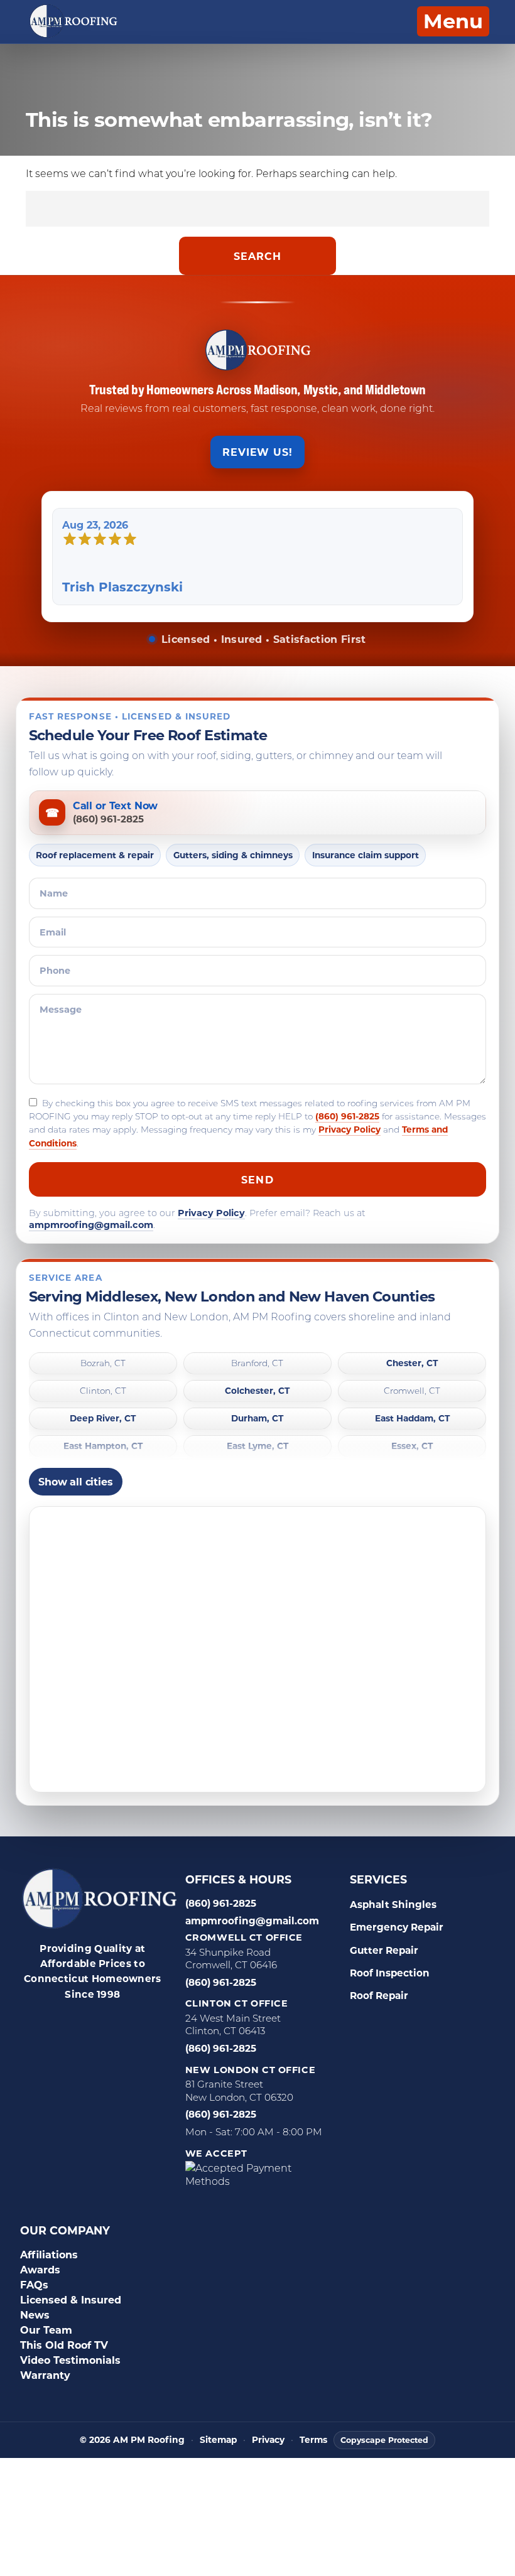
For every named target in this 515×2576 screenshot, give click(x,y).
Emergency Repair (397, 1927)
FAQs (34, 2284)
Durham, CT (257, 1419)
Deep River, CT (103, 1419)
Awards (40, 2269)
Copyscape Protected (384, 2440)
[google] (72, 2024)
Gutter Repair (384, 1950)
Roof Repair (379, 1995)
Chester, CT (412, 1363)
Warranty (45, 2375)
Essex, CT (412, 1446)
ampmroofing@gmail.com (91, 1225)
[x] (73, 2048)
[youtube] (105, 2048)
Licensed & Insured (71, 2299)
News (35, 2315)
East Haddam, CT (412, 1419)
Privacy (268, 2440)
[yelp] (104, 2024)
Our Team (46, 2330)
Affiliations (49, 2254)
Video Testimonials (70, 2360)
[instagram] (135, 2024)
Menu (453, 20)
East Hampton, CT (103, 1446)
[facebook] (41, 2024)
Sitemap (218, 2440)
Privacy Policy (350, 1129)
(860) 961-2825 (347, 1116)
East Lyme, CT (257, 1446)
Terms (313, 2440)
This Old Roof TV (64, 2345)
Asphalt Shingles (393, 1904)
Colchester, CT (257, 1391)
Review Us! (258, 452)
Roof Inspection (390, 1973)
